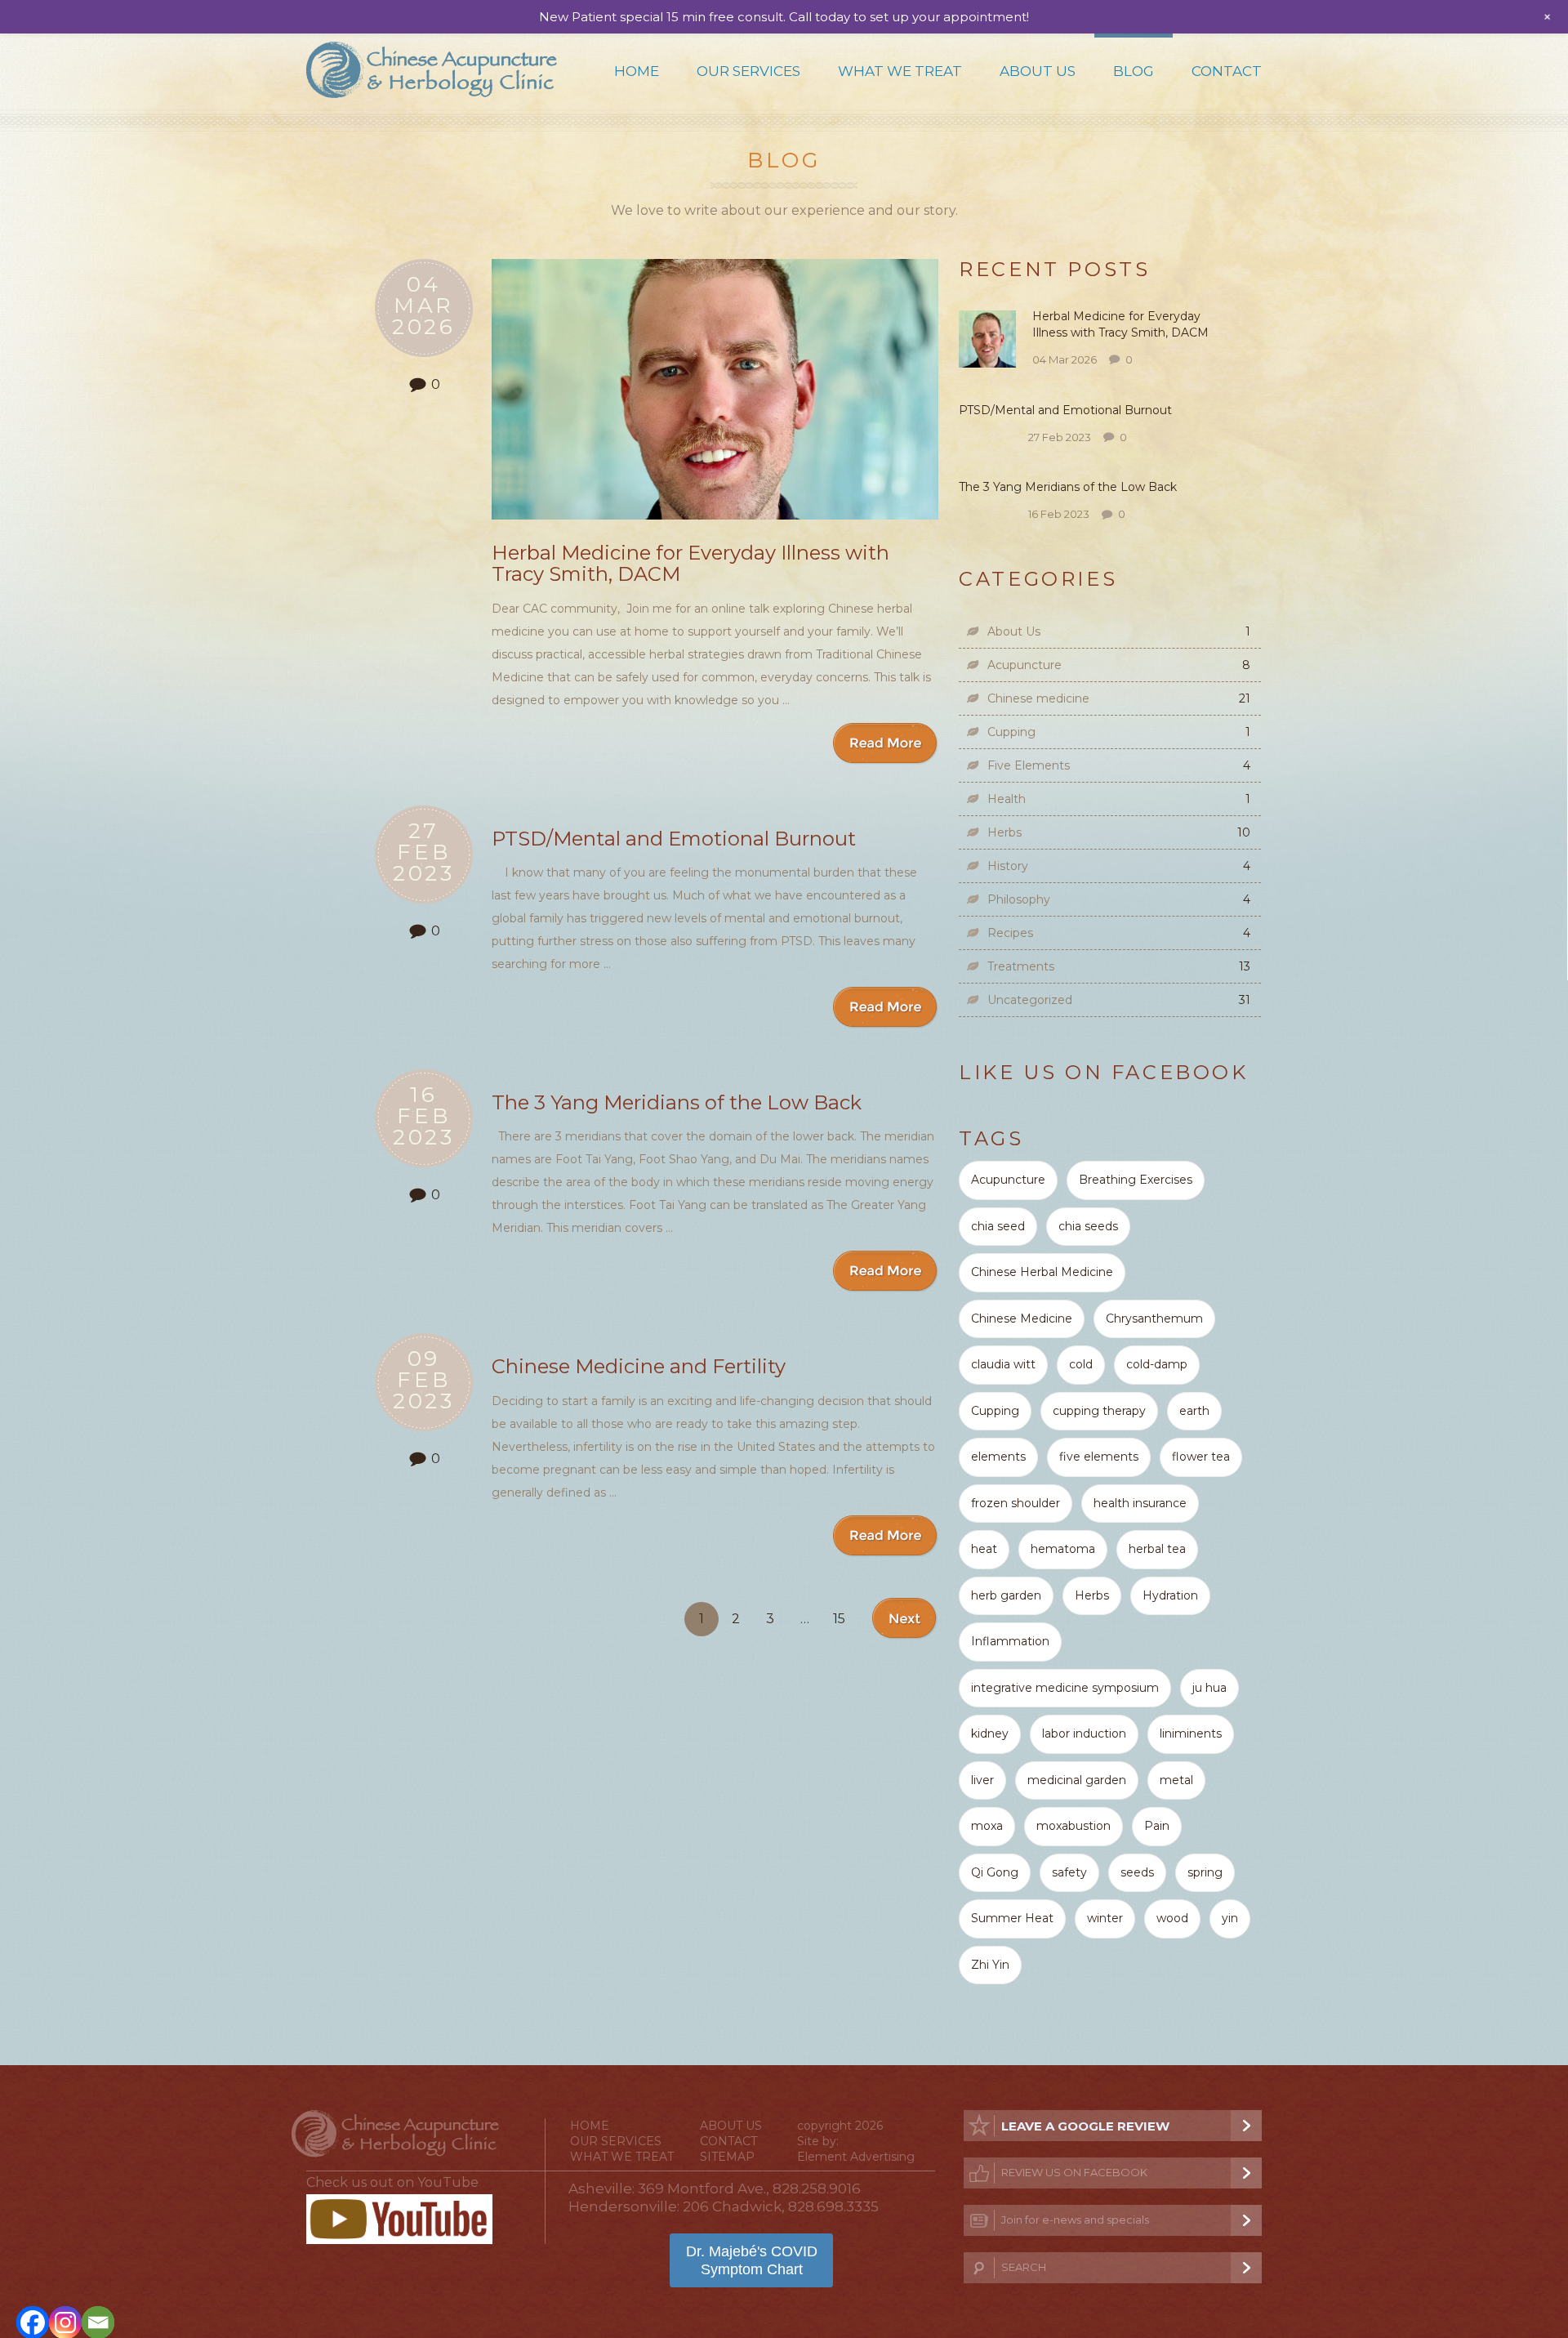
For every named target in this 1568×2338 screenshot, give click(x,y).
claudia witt (1003, 1364)
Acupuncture (1025, 665)
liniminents (1191, 1733)
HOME (590, 2126)
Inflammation (1010, 1641)
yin (1230, 1918)
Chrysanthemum (1154, 1318)
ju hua (1209, 1688)
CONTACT (728, 2141)
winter (1105, 1918)
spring (1205, 1872)
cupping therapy (1099, 1411)
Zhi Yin (990, 1965)
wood (1172, 1918)
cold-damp (1157, 1364)
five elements (1099, 1457)
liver (982, 1780)
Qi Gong (995, 1872)
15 (839, 1619)
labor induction (1084, 1733)
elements (998, 1457)
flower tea (1201, 1457)
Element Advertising (856, 2157)
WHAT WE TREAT (622, 2157)
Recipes (1010, 933)
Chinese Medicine (1022, 1318)
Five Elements (1029, 765)
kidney (990, 1733)
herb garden (1006, 1595)
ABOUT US (731, 2126)
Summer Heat (1012, 1918)
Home (637, 71)
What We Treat (900, 71)
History (1008, 866)
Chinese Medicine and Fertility (639, 1366)
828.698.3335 (833, 2206)
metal (1176, 1780)
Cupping (1011, 732)
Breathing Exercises (1136, 1180)
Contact (1227, 71)
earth (1194, 1411)
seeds (1137, 1872)
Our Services (748, 71)
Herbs (1004, 832)
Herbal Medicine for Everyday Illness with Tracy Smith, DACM (690, 563)
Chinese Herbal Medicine (1042, 1272)
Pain (1157, 1826)
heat (984, 1549)
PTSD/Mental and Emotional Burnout (674, 839)
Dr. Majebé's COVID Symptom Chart (752, 2260)
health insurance (1140, 1503)
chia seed (998, 1226)
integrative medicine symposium (1065, 1688)
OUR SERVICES (616, 2141)
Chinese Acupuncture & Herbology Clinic (432, 70)
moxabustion (1074, 1826)
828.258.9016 (817, 2189)
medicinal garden (1077, 1780)
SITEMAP (727, 2157)
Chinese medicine (1038, 698)
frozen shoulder (1016, 1503)
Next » (905, 1619)
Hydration (1170, 1595)
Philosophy (1019, 899)
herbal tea (1157, 1549)
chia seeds (1088, 1226)
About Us (1038, 71)
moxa (987, 1826)
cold (1081, 1364)
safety (1069, 1872)
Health (1007, 799)
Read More (886, 744)
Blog (1134, 71)
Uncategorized (1030, 1000)
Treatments (1021, 966)
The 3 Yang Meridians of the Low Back (679, 1102)
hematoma (1063, 1549)
